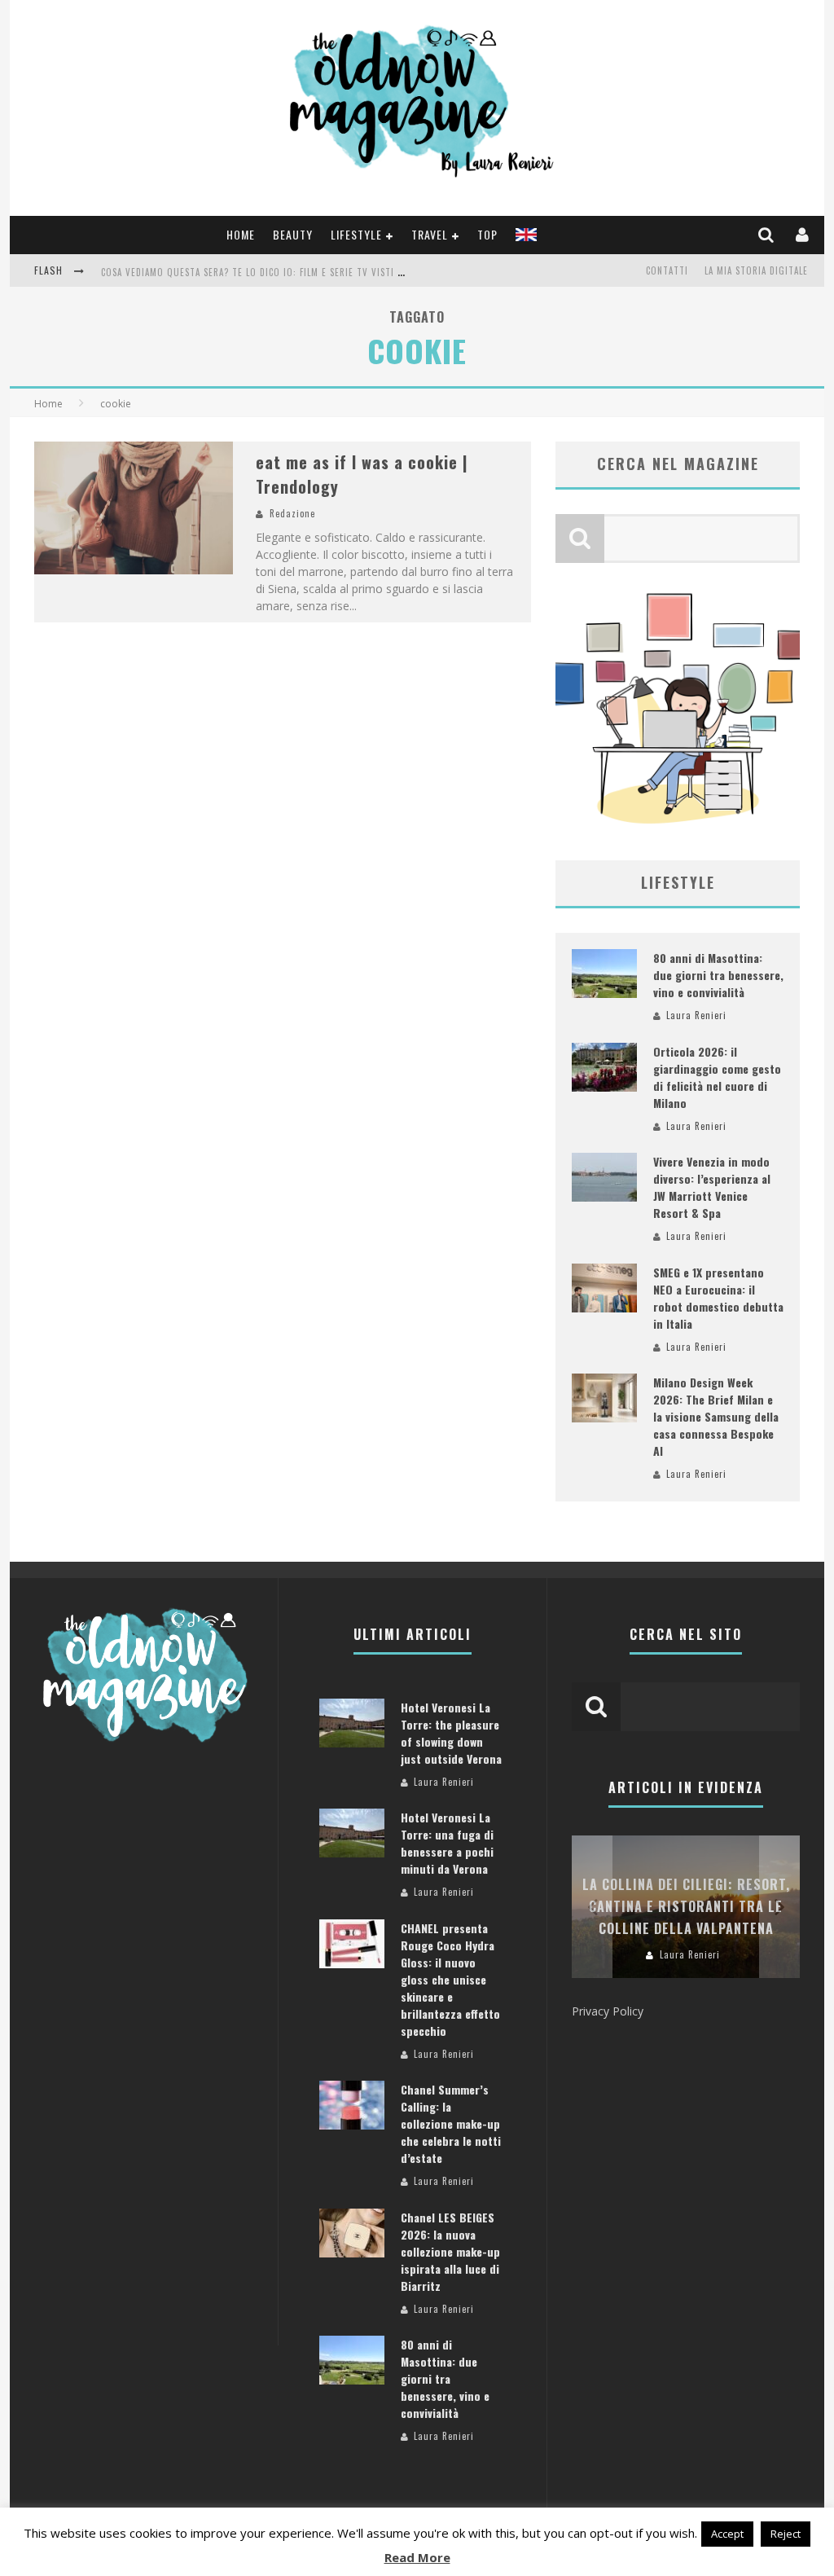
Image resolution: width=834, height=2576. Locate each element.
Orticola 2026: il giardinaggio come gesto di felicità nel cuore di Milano (717, 1077)
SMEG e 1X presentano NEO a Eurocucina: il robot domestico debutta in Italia (718, 1298)
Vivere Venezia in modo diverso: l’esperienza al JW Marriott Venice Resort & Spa (712, 1187)
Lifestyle (356, 234)
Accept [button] (727, 2534)
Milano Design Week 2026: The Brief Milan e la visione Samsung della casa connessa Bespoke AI (716, 1416)
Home (241, 234)
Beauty (293, 234)
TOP (487, 234)
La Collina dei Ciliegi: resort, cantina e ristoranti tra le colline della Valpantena (686, 1906)
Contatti (667, 270)
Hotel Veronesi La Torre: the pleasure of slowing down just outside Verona (451, 1733)
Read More (417, 2557)
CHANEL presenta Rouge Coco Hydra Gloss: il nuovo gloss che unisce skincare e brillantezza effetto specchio (450, 1979)
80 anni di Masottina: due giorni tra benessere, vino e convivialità (718, 975)
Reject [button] (786, 2534)
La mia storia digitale (756, 270)
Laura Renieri (696, 1015)
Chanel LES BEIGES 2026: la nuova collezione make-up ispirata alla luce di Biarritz (450, 2251)
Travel (430, 234)
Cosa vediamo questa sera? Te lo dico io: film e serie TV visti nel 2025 (268, 272)
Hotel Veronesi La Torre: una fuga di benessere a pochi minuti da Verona (447, 1843)
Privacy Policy (608, 2011)
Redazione (292, 513)
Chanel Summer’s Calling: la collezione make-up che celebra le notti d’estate (451, 2123)
